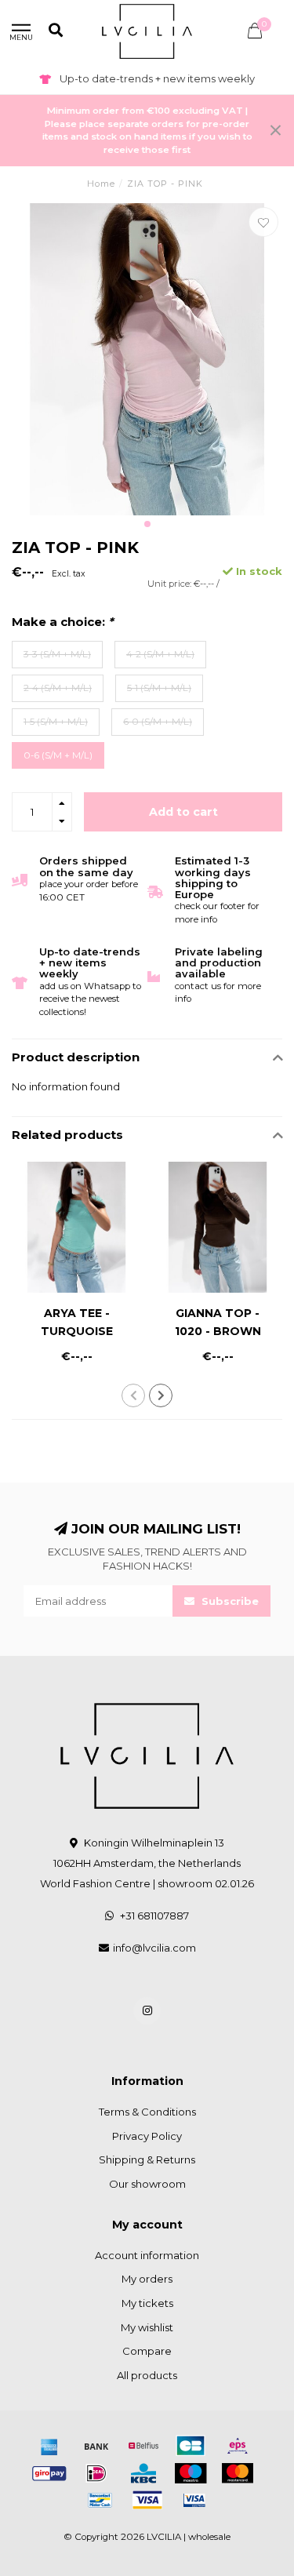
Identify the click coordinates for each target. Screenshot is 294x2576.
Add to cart (183, 812)
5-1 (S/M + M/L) (159, 688)
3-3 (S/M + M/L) (57, 654)
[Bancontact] (100, 2500)
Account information (147, 2255)
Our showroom (147, 2184)
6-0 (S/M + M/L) (158, 722)
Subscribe (229, 1601)
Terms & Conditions (147, 2112)
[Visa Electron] (194, 2500)
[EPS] (238, 2446)
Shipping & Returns (147, 2159)
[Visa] (147, 2500)
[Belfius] (143, 2446)
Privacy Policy (147, 2136)
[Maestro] (191, 2473)
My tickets (147, 2303)
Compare (147, 2351)
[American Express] (49, 2446)
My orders (147, 2279)
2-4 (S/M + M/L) (58, 688)
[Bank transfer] (96, 2446)
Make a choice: (62, 622)
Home (101, 184)
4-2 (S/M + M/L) (160, 654)
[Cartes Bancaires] (191, 2446)
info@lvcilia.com (154, 1948)
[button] (147, 524)
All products (147, 2375)
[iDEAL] (96, 2473)
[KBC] (143, 2473)
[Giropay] (49, 2473)
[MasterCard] (238, 2473)
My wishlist (147, 2327)
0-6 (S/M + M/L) (58, 755)
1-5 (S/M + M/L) (56, 722)
